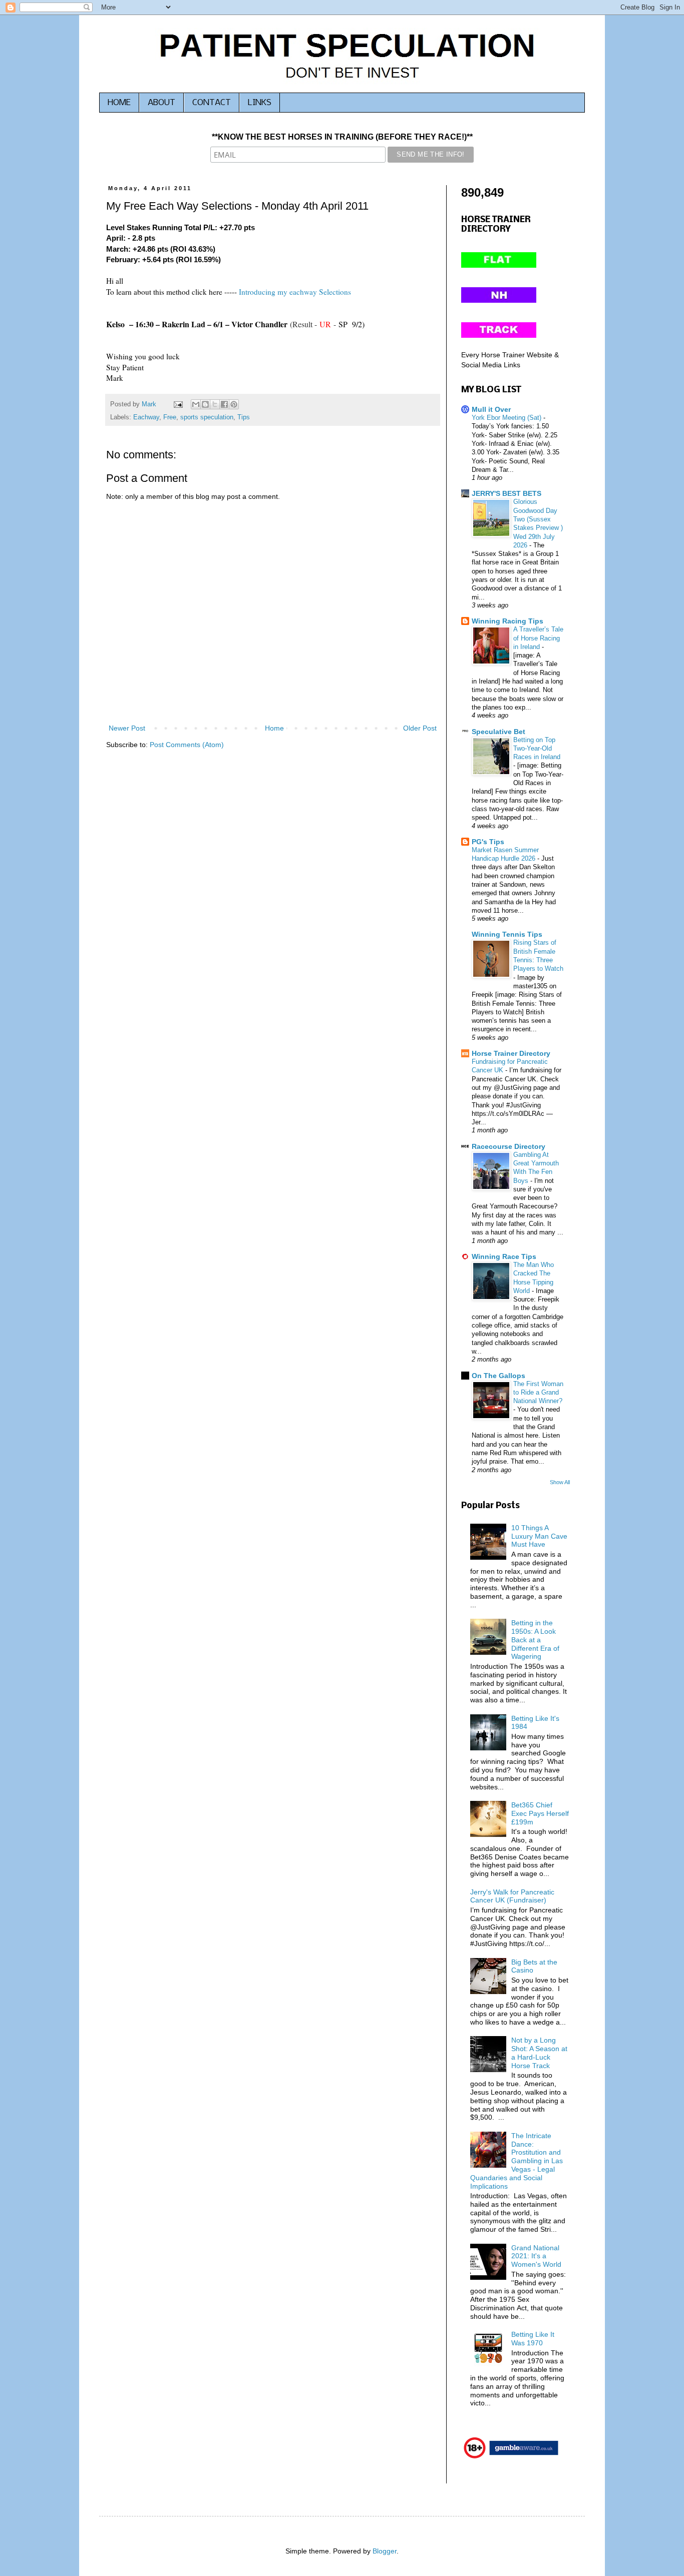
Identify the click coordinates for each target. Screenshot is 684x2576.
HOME (119, 103)
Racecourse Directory (508, 1146)
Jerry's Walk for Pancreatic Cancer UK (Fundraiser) (512, 1896)
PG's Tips (488, 842)
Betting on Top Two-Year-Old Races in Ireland (537, 749)
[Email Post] (178, 404)
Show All (560, 1482)
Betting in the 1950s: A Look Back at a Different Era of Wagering (535, 1640)
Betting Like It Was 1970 (533, 2339)
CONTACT (212, 103)
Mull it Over (491, 409)
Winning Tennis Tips (507, 934)
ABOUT (161, 103)
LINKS (260, 103)
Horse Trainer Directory (511, 1053)
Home (274, 728)
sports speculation (207, 417)
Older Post (420, 728)
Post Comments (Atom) (187, 745)
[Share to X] (215, 404)
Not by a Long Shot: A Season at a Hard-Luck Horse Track (539, 2053)
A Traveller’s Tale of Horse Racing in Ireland (538, 638)
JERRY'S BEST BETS (506, 493)
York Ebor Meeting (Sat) (507, 418)
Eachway (146, 417)
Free (170, 417)
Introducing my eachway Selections (295, 292)
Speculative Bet (498, 732)
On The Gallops (498, 1376)
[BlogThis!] (205, 404)
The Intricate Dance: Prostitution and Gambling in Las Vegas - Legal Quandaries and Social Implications (517, 2161)
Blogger (385, 2551)
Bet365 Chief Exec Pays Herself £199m (540, 1813)
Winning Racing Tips (507, 621)
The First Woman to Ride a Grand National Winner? (538, 1393)
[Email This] (196, 404)
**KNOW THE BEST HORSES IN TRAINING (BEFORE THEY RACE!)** (342, 137)
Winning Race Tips (504, 1256)
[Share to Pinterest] (234, 404)
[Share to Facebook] (224, 404)
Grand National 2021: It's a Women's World (536, 2256)
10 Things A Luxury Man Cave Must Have (539, 1536)
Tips (244, 417)
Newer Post (127, 728)
